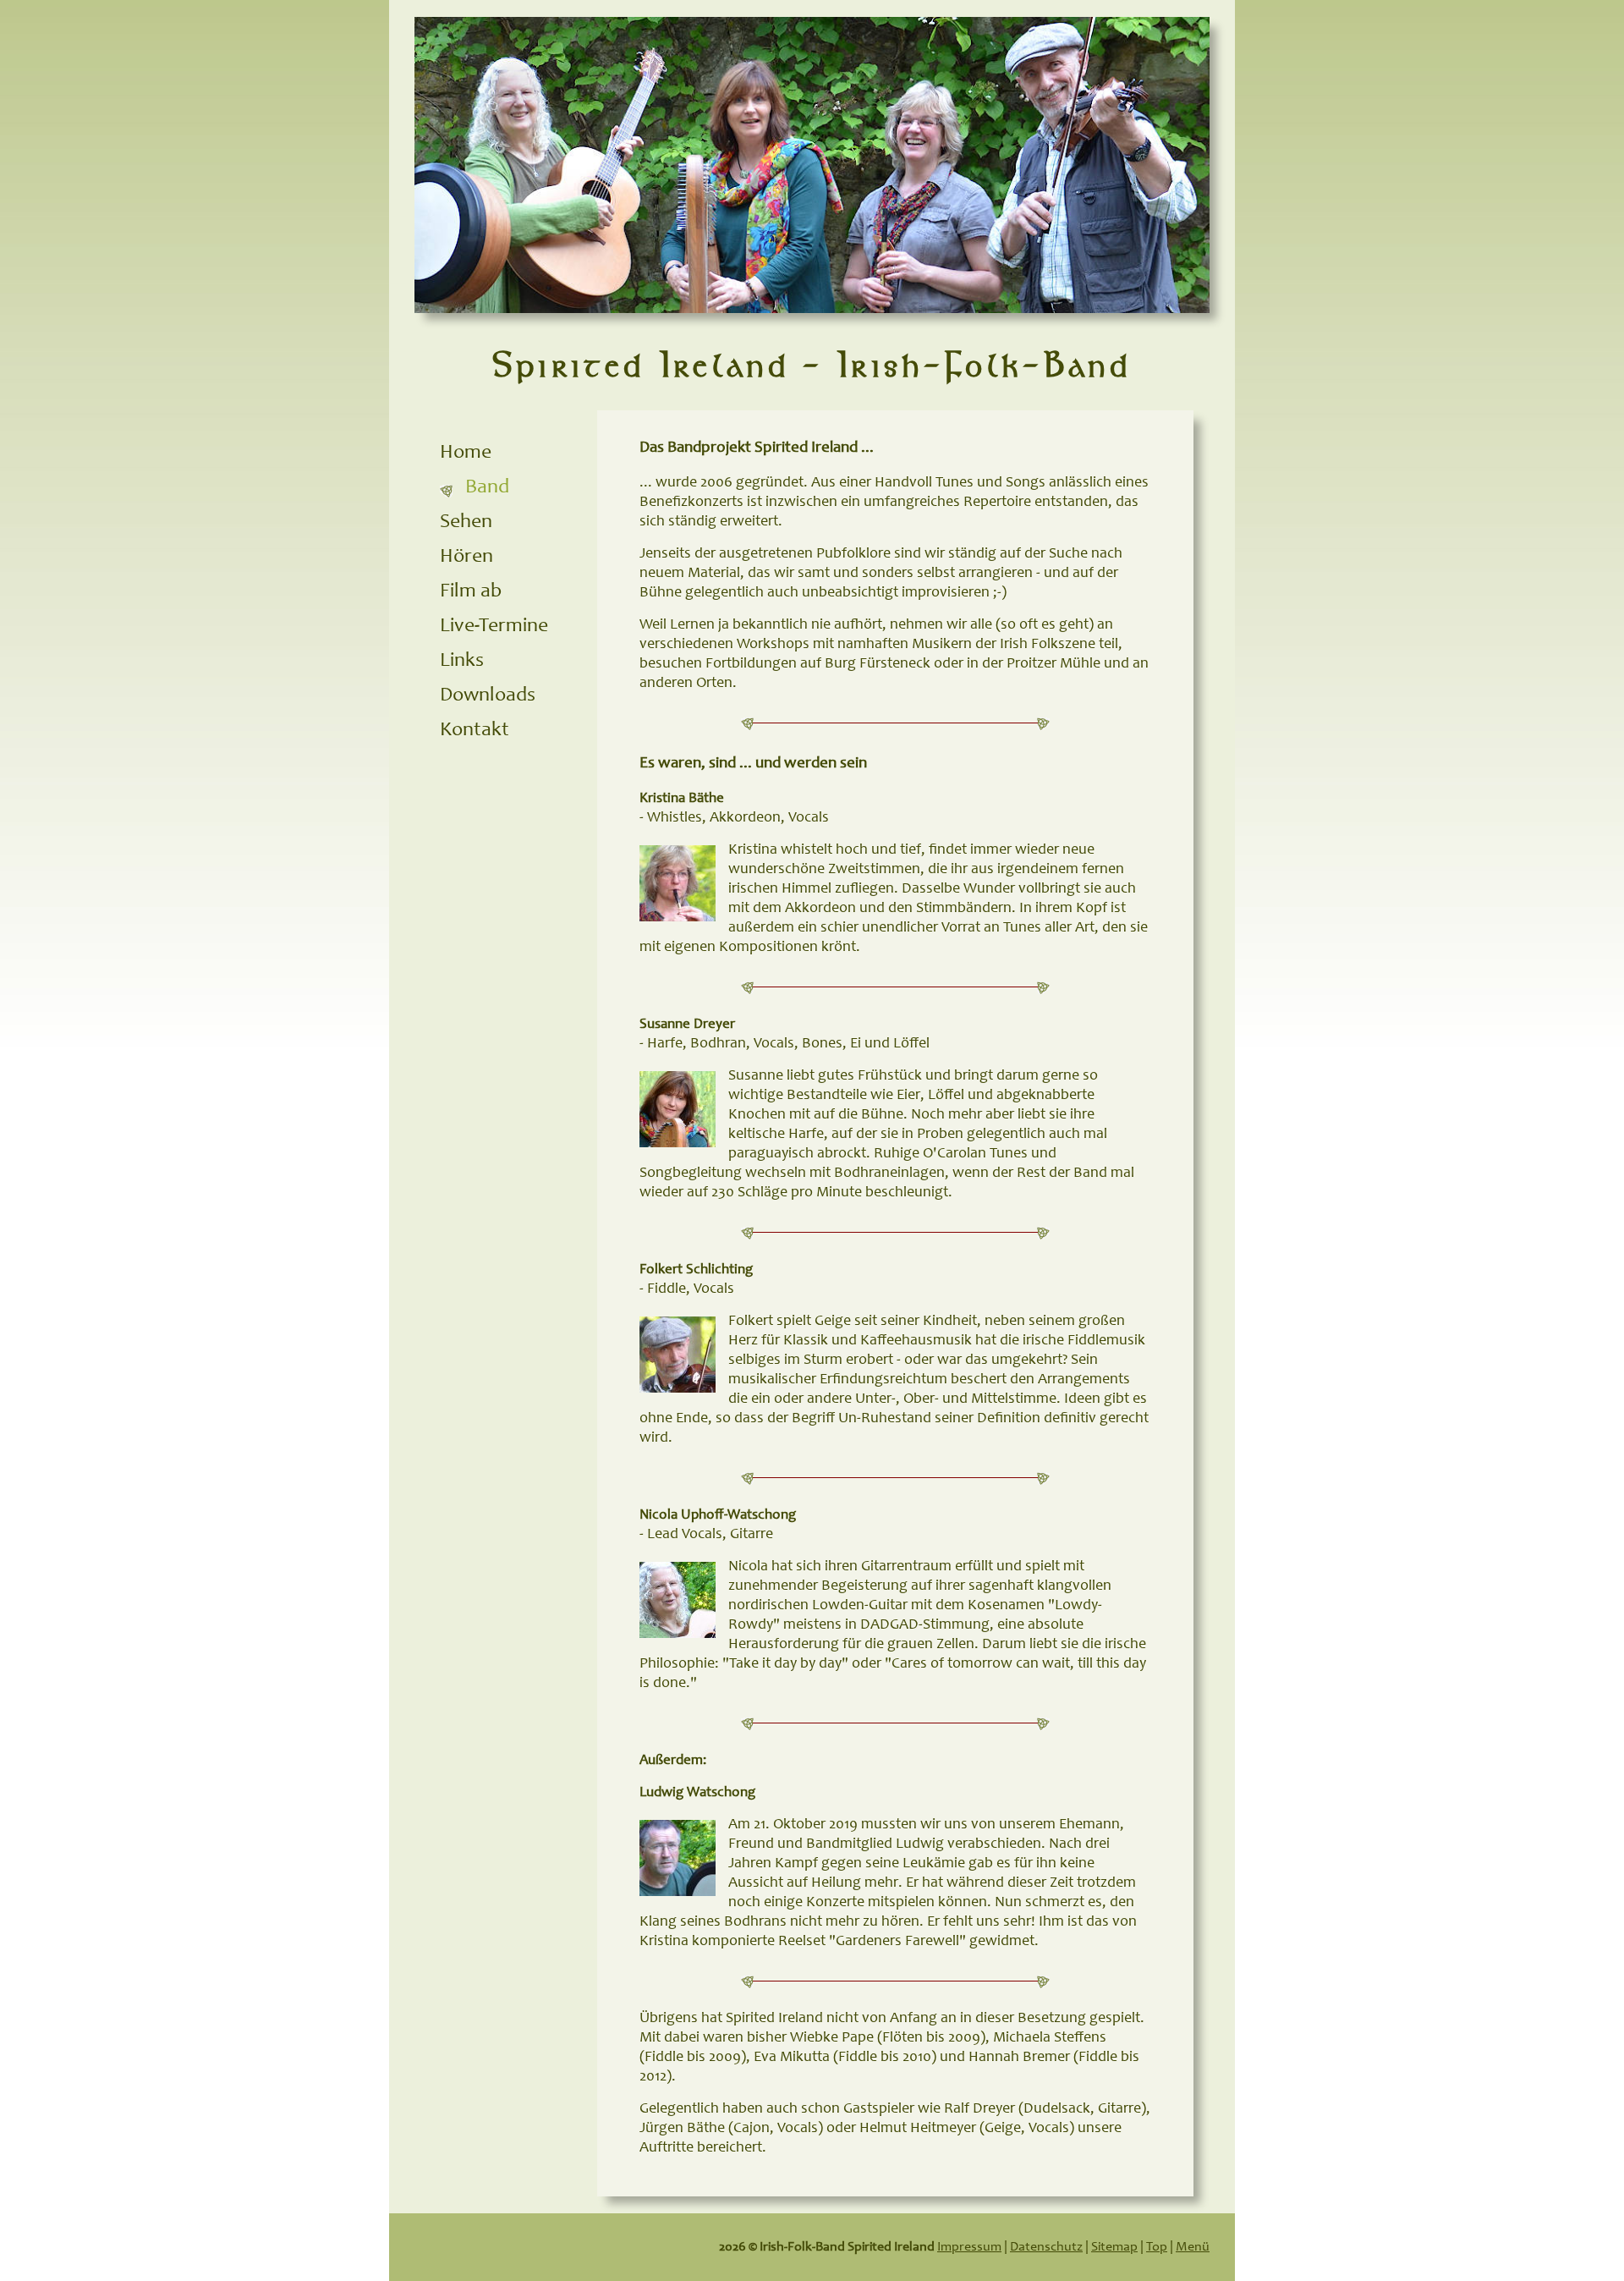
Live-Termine (494, 627)
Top (1157, 2247)
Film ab (471, 592)
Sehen (466, 523)
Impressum (969, 2247)
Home (466, 453)
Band (487, 488)
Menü (1193, 2247)
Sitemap (1114, 2247)
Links (462, 662)
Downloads (488, 696)
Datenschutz (1046, 2247)
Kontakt (475, 731)
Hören (466, 558)
